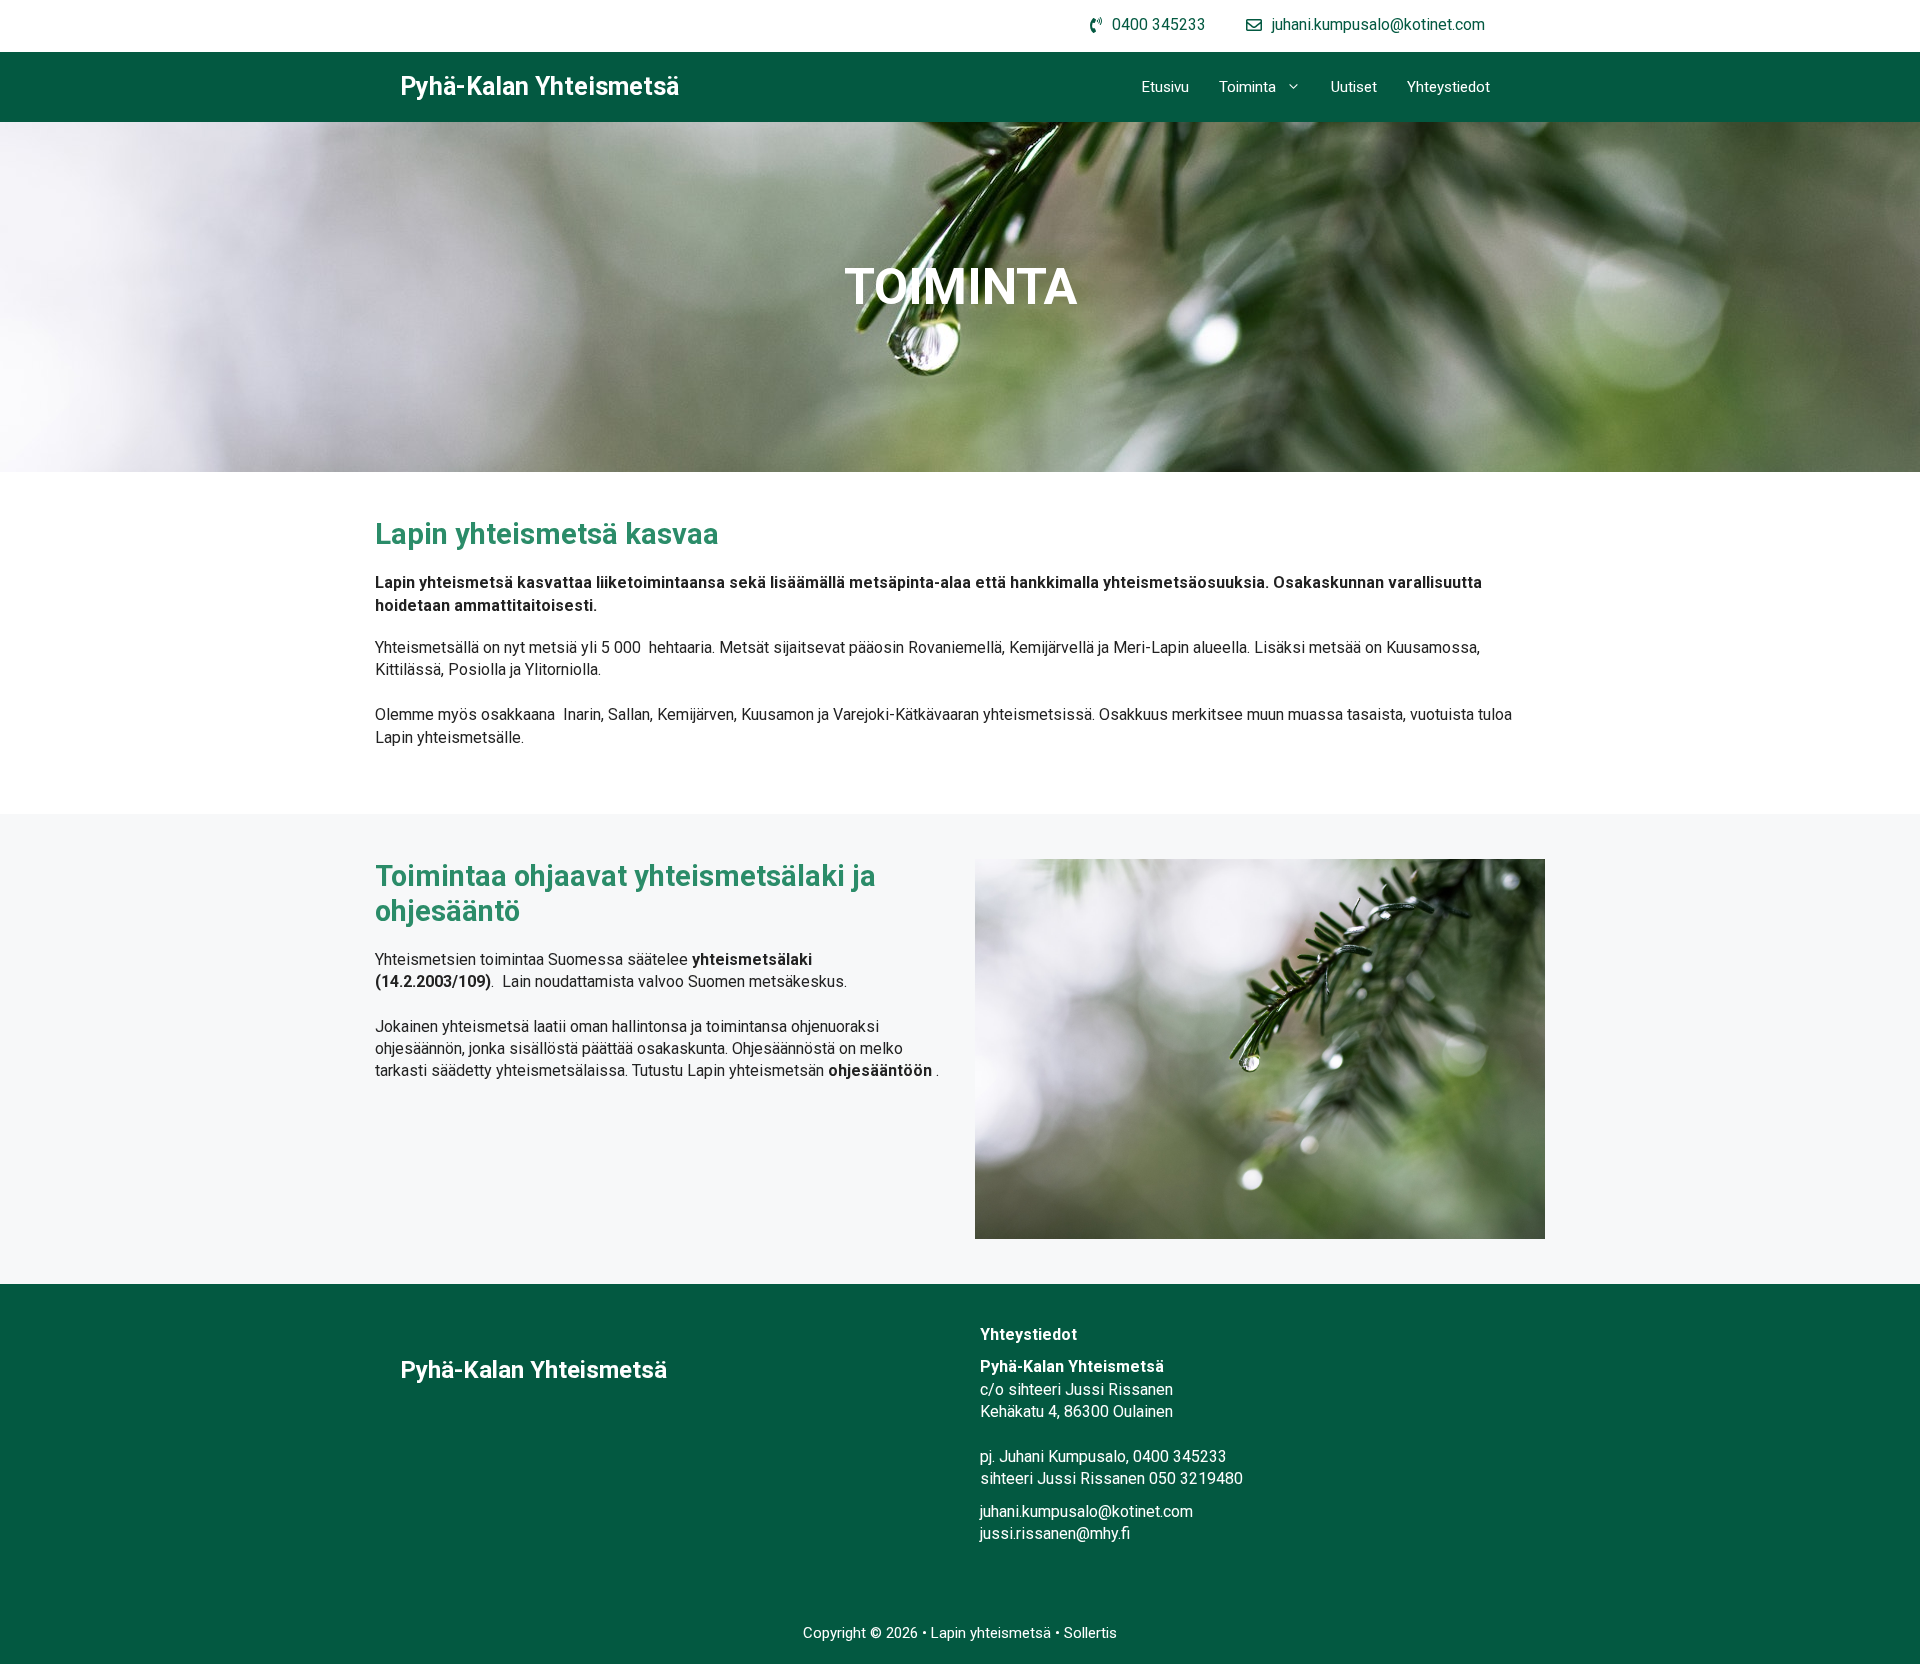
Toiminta (1247, 87)
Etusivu (1165, 87)
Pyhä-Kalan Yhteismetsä (539, 86)
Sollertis (1090, 1633)
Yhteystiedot (1448, 87)
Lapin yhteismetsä (993, 1633)
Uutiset (1354, 87)
